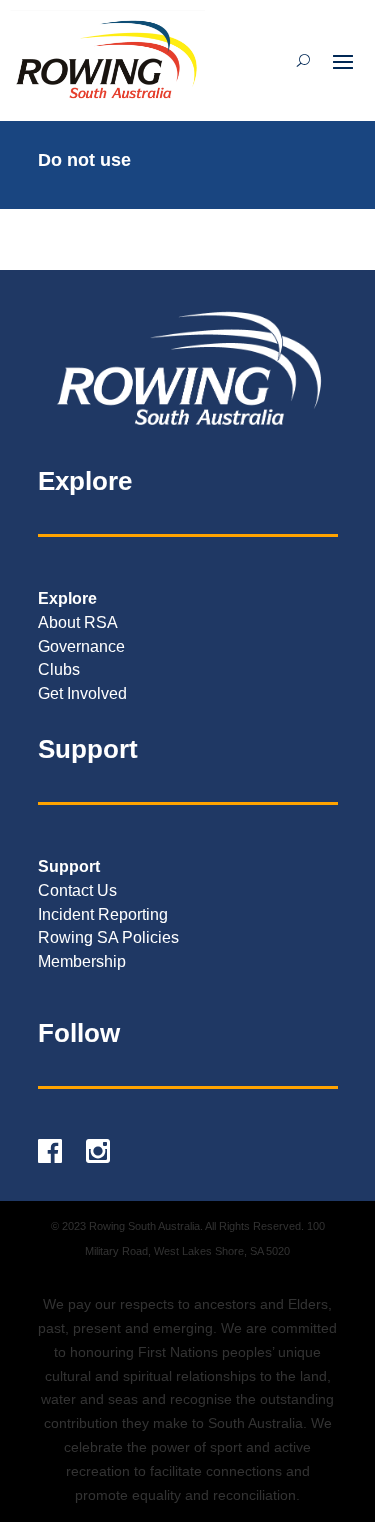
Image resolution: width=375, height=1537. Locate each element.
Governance (81, 646)
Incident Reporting (103, 914)
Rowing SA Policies (108, 937)
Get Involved (82, 693)
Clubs (59, 669)
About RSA (78, 622)
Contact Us (77, 890)
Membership (82, 961)
